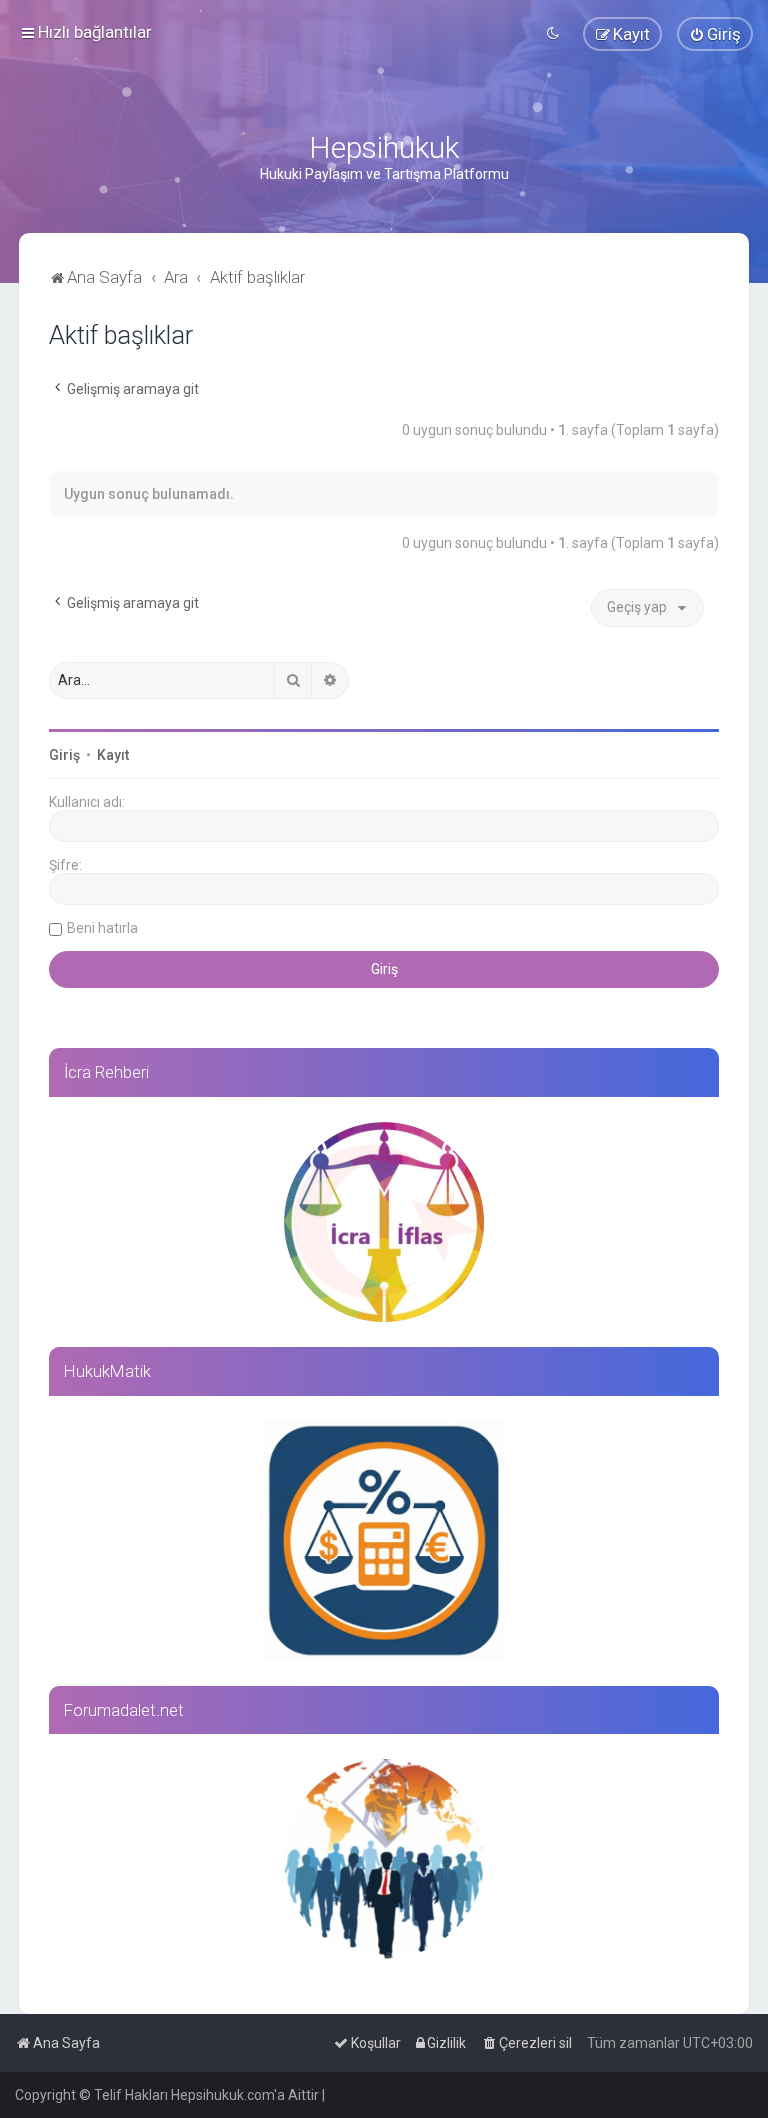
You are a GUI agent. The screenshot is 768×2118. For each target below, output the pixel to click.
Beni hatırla (102, 928)
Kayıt (113, 755)
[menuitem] (715, 34)
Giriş (64, 755)
